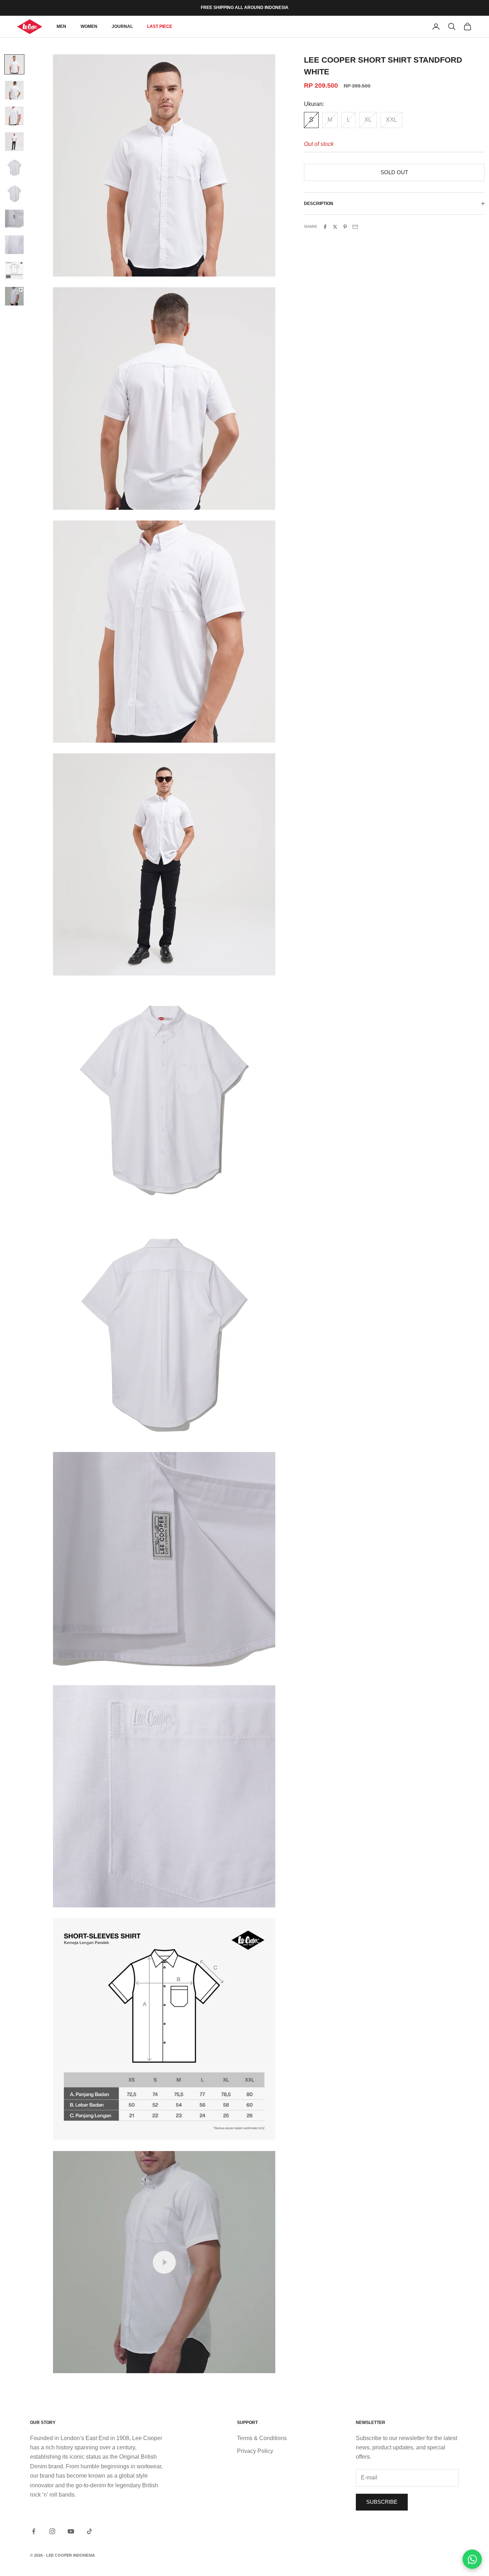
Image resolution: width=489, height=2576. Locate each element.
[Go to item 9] (14, 270)
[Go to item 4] (14, 142)
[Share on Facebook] (325, 227)
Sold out (394, 172)
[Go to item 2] (14, 90)
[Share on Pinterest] (345, 227)
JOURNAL (122, 26)
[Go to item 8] (14, 245)
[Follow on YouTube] (71, 2531)
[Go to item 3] (14, 116)
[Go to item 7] (14, 219)
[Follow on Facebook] (34, 2531)
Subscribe (382, 2502)
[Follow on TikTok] (89, 2531)
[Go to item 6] (14, 193)
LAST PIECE (160, 26)
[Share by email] (355, 227)
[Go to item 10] (14, 296)
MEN (61, 26)
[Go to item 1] (14, 64)
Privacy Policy (255, 2451)
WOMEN (89, 26)
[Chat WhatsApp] (472, 2559)
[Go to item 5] (14, 167)
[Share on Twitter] (335, 227)
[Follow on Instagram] (52, 2531)
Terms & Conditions (262, 2438)
